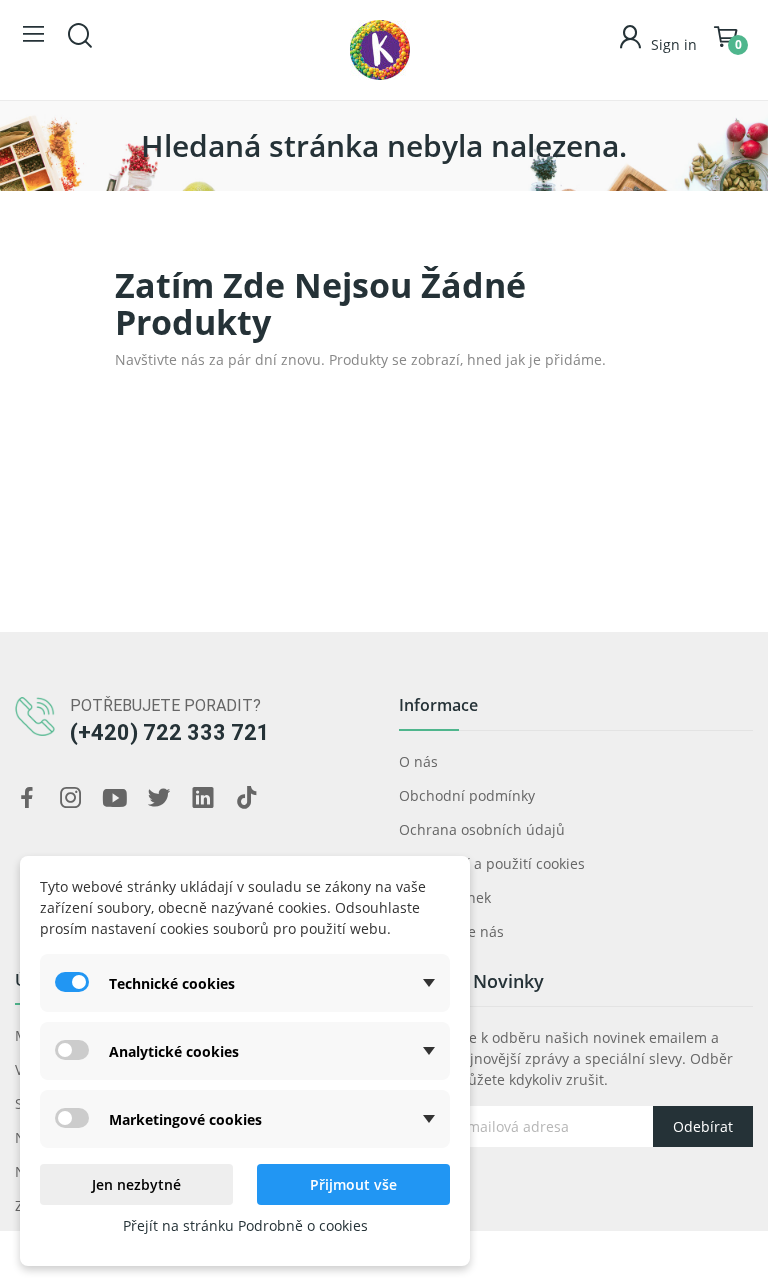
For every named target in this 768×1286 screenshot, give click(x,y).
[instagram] (71, 798)
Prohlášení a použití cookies (492, 863)
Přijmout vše (353, 1184)
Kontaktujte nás (451, 931)
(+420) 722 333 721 (170, 732)
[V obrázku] (380, 50)
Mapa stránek (445, 897)
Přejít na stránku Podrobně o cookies (245, 1225)
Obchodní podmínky (467, 795)
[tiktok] (247, 798)
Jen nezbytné (136, 1184)
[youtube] (115, 798)
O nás (418, 761)
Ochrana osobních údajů (482, 829)
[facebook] (27, 798)
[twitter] (159, 798)
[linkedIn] (203, 798)
